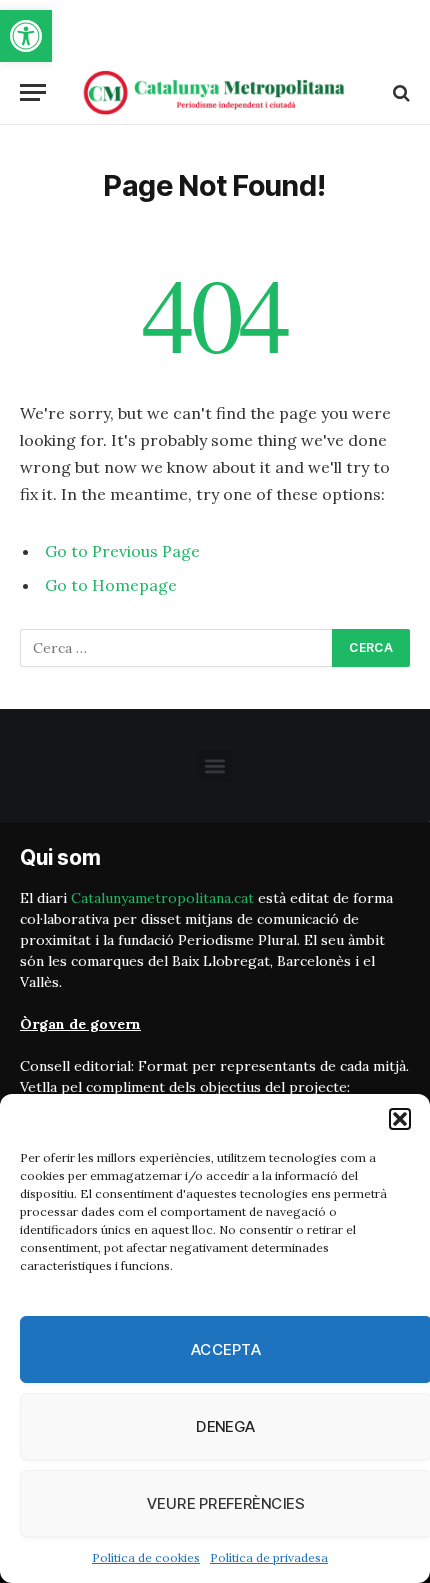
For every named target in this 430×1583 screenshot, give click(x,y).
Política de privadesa (269, 1557)
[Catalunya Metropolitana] (215, 92)
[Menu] (33, 92)
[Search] (399, 92)
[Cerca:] (177, 648)
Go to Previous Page (122, 551)
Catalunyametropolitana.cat (162, 898)
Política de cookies (146, 1557)
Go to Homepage (111, 585)
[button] (26, 36)
